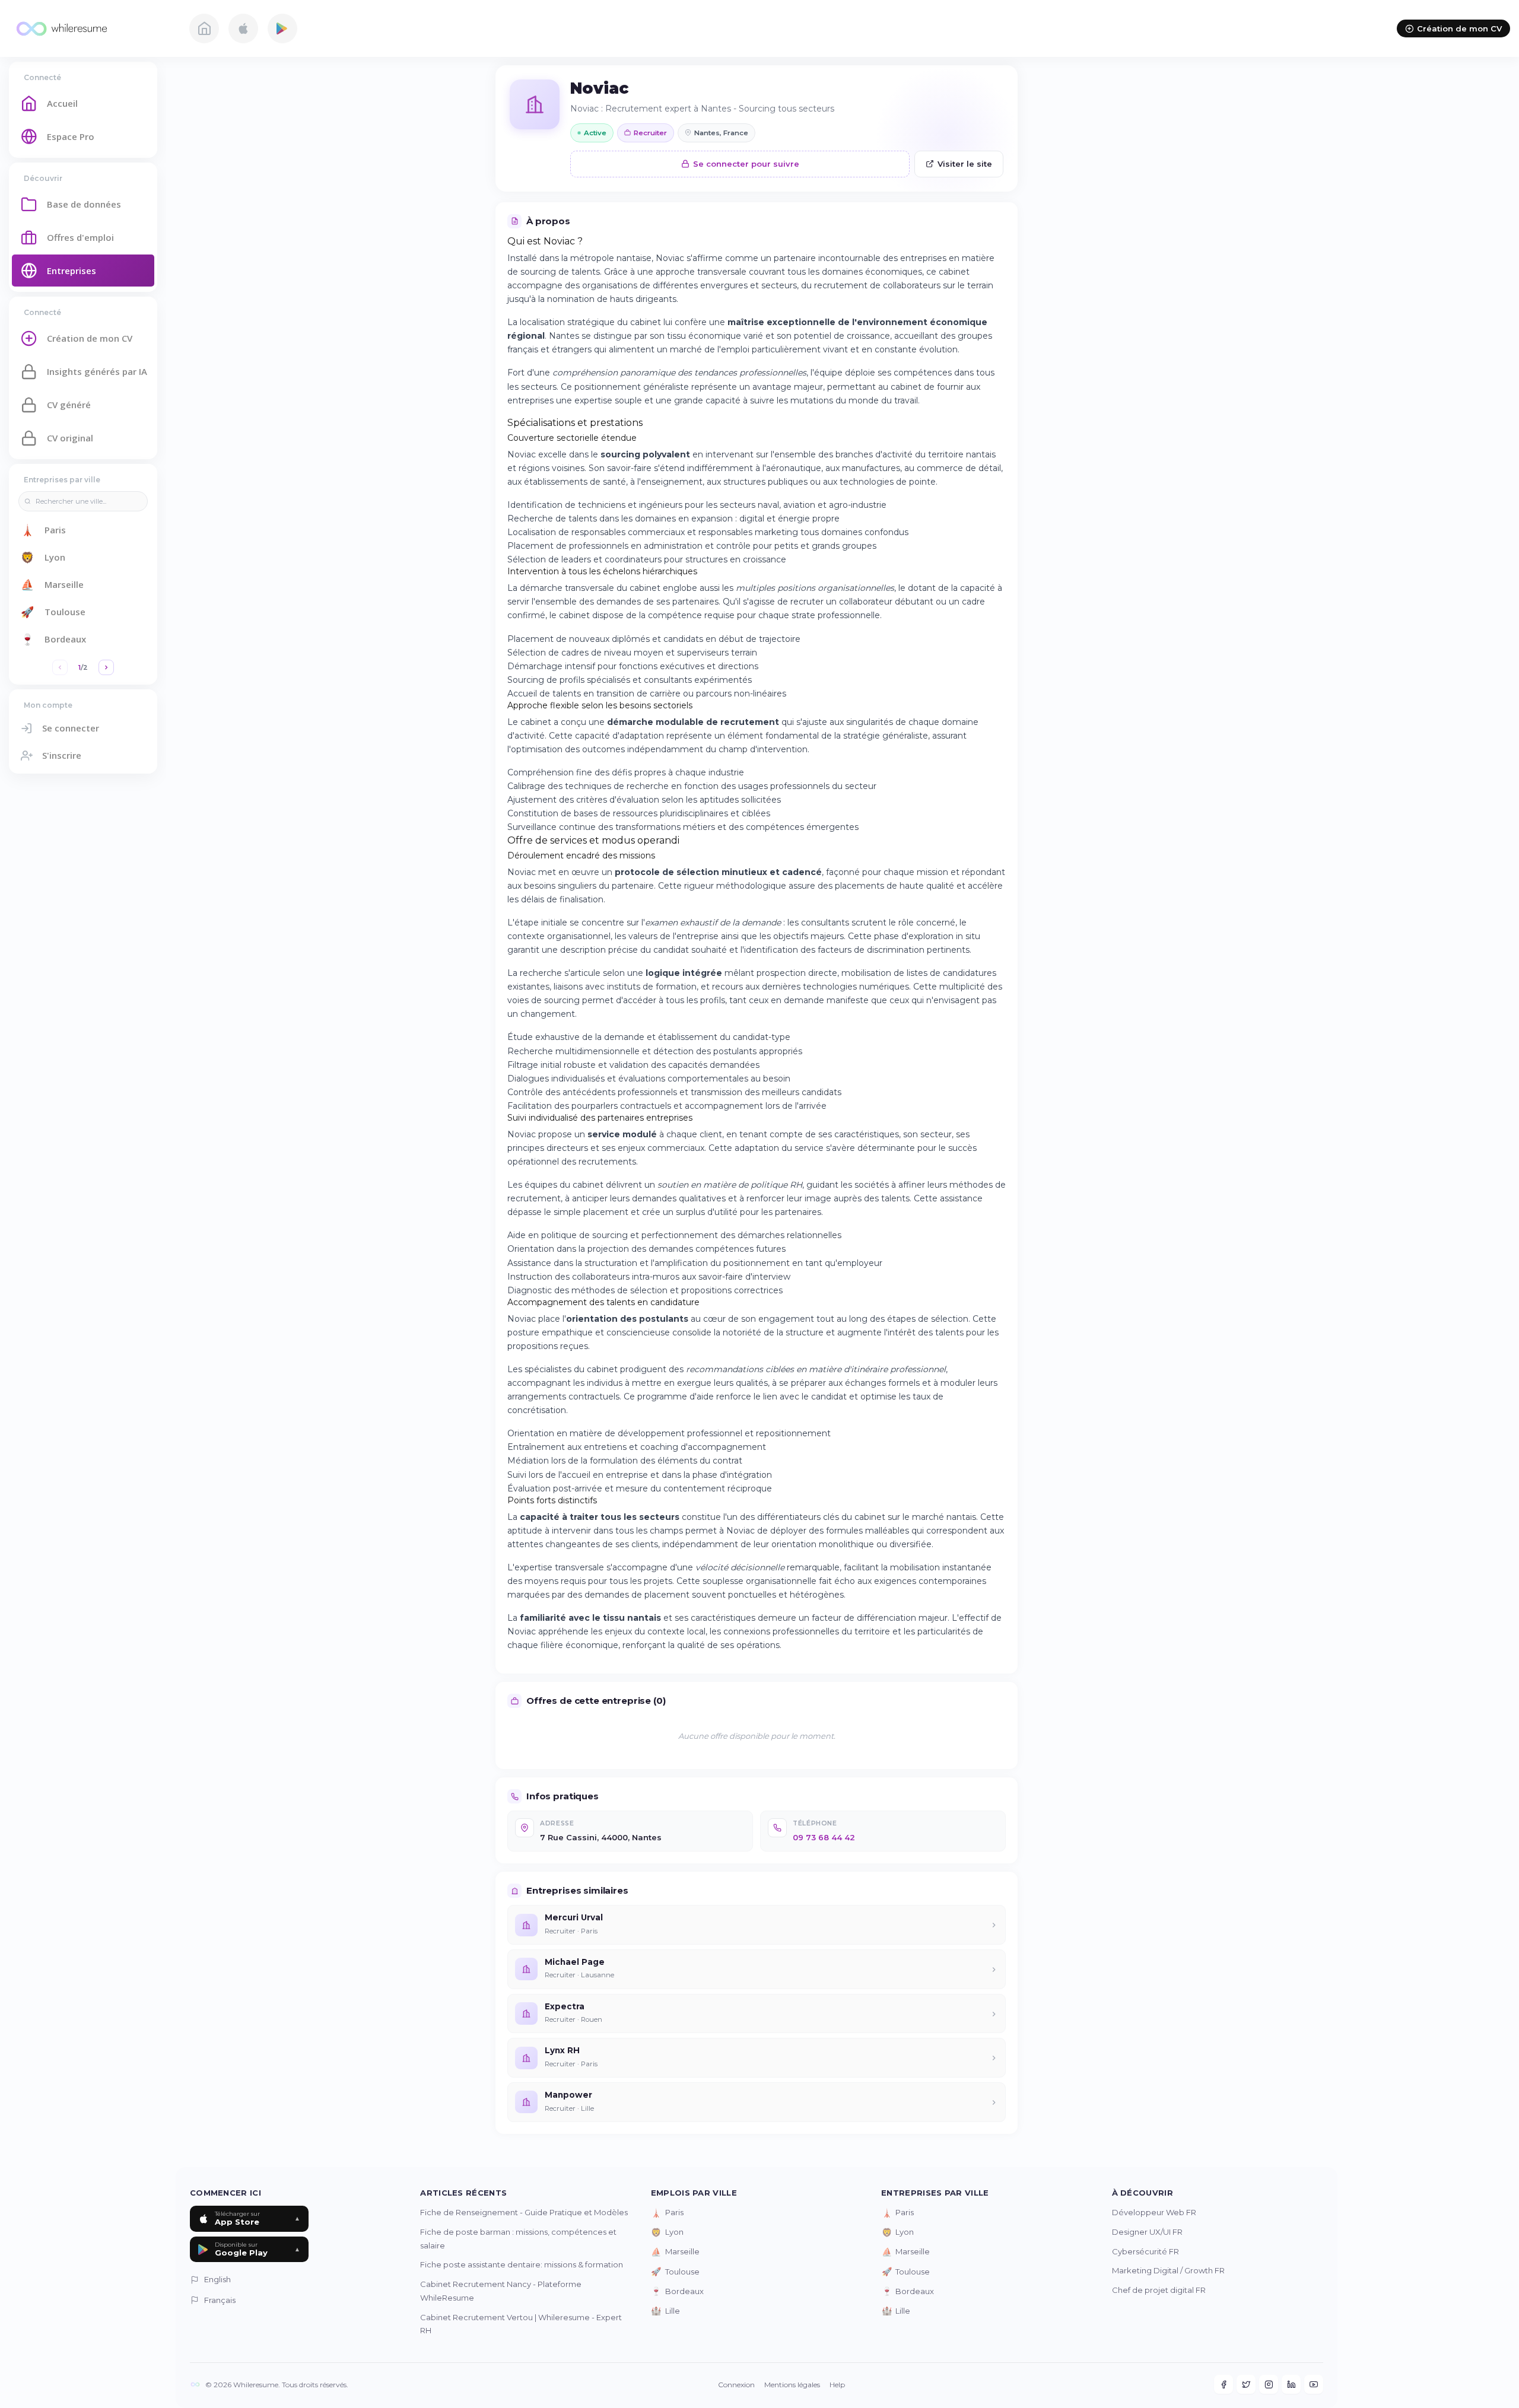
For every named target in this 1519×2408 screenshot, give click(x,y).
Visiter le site (965, 164)
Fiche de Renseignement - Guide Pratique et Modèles (524, 2212)
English (217, 2279)
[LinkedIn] (1291, 2384)
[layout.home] (204, 28)
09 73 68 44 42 (824, 1837)
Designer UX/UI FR (1147, 2232)
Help (837, 2385)
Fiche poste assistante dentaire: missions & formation (522, 2264)
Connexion (736, 2385)
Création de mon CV (1459, 28)
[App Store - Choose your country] (243, 28)
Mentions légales (792, 2385)
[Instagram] (1269, 2384)
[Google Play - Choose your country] (282, 28)
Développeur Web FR (1154, 2212)
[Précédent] (60, 667)
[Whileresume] (92, 28)
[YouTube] (1314, 2384)
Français (220, 2300)
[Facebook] (1224, 2384)
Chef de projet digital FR (1159, 2290)
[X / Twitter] (1246, 2384)
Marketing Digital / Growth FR (1168, 2270)
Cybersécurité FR (1145, 2251)
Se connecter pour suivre (746, 164)
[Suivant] (106, 667)
